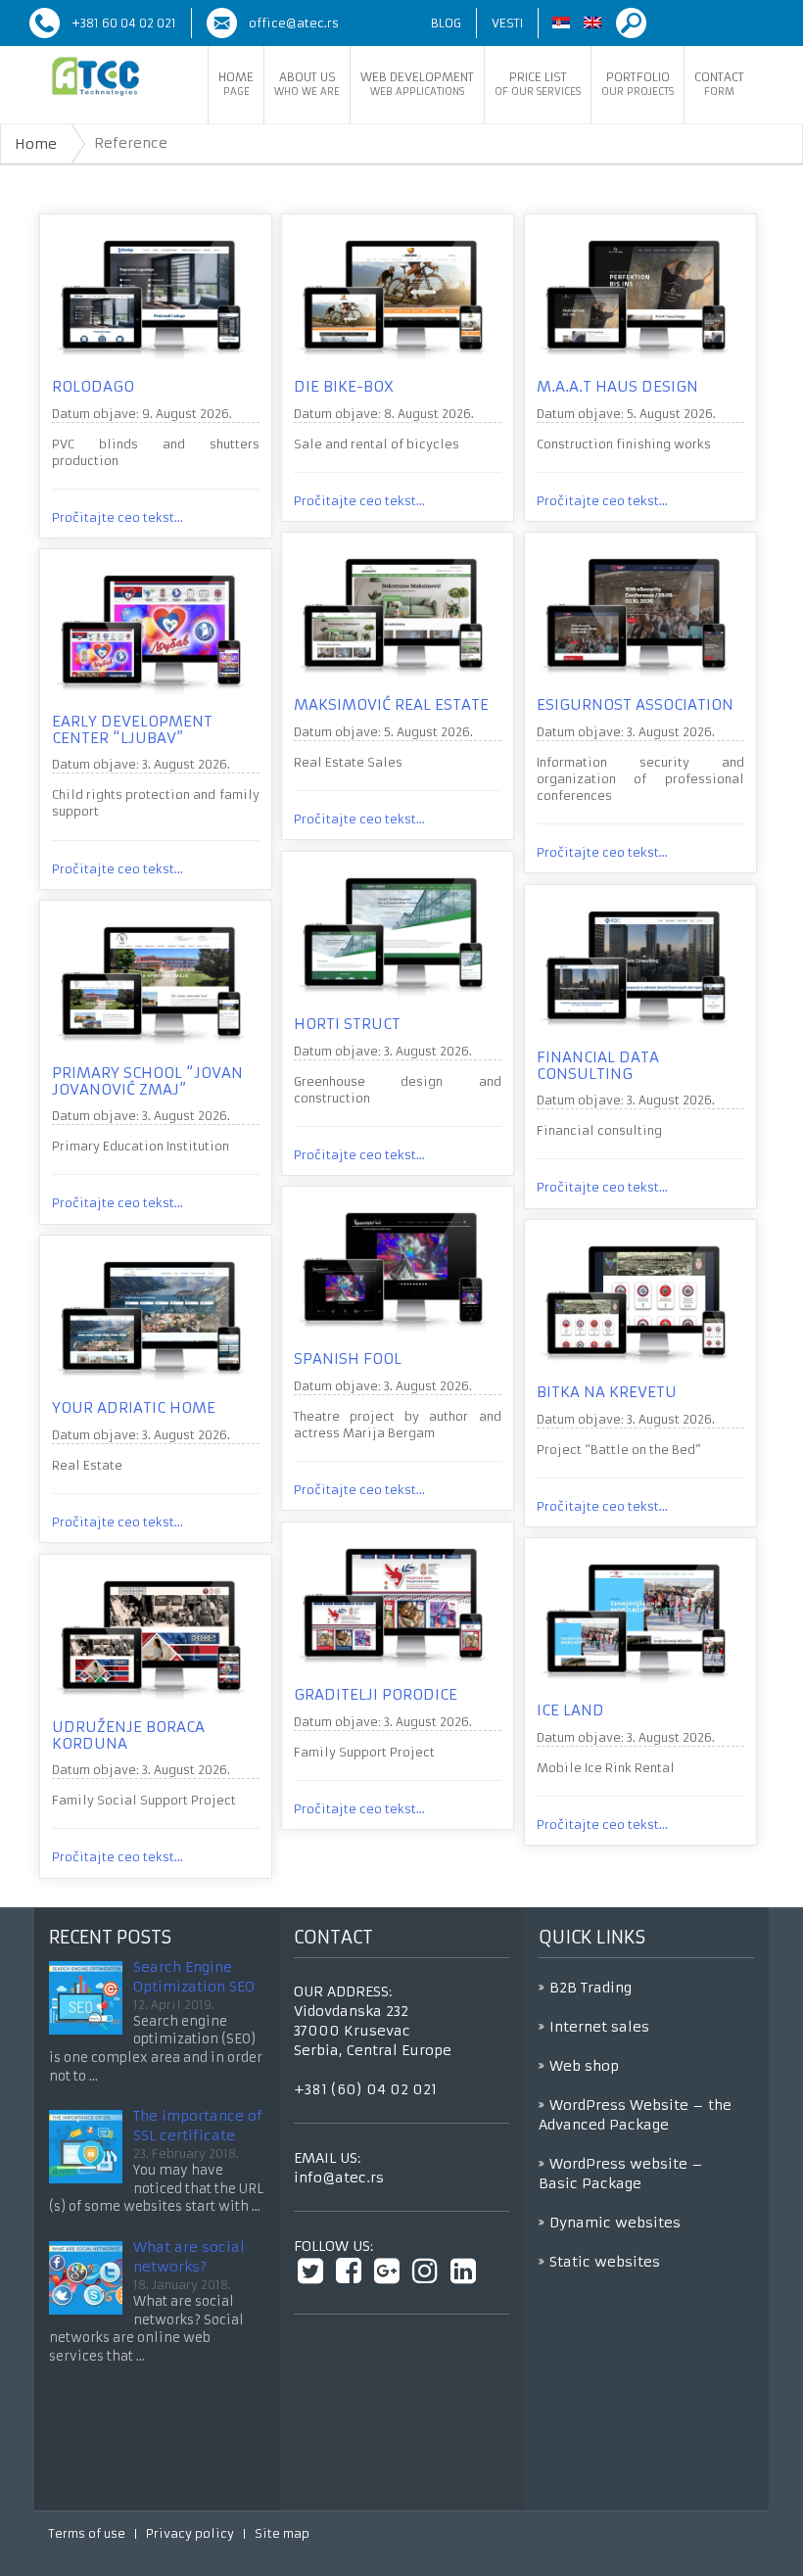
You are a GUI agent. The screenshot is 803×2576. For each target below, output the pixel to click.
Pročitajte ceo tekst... (118, 517)
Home (236, 84)
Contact (719, 84)
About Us (307, 84)
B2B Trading (590, 1988)
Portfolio (638, 84)
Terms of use (87, 2533)
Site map (282, 2533)
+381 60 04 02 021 (124, 23)
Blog (446, 23)
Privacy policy (190, 2533)
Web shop (584, 2066)
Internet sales (599, 2027)
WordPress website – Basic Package (621, 2174)
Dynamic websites (615, 2223)
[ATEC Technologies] (95, 76)
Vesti (507, 23)
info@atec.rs (339, 2178)
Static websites (605, 2262)
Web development (417, 84)
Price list (538, 84)
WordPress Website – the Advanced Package (635, 2115)
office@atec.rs (294, 23)
